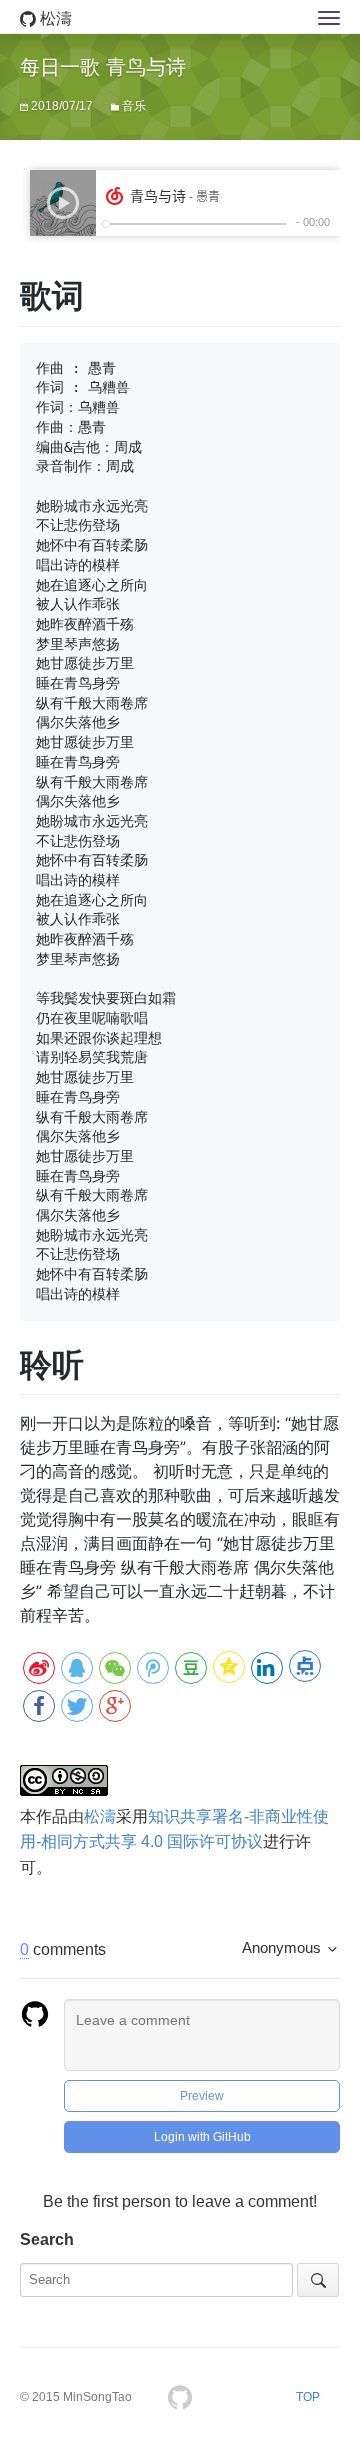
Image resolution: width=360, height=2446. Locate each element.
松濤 (54, 18)
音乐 (134, 106)
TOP (308, 2397)
